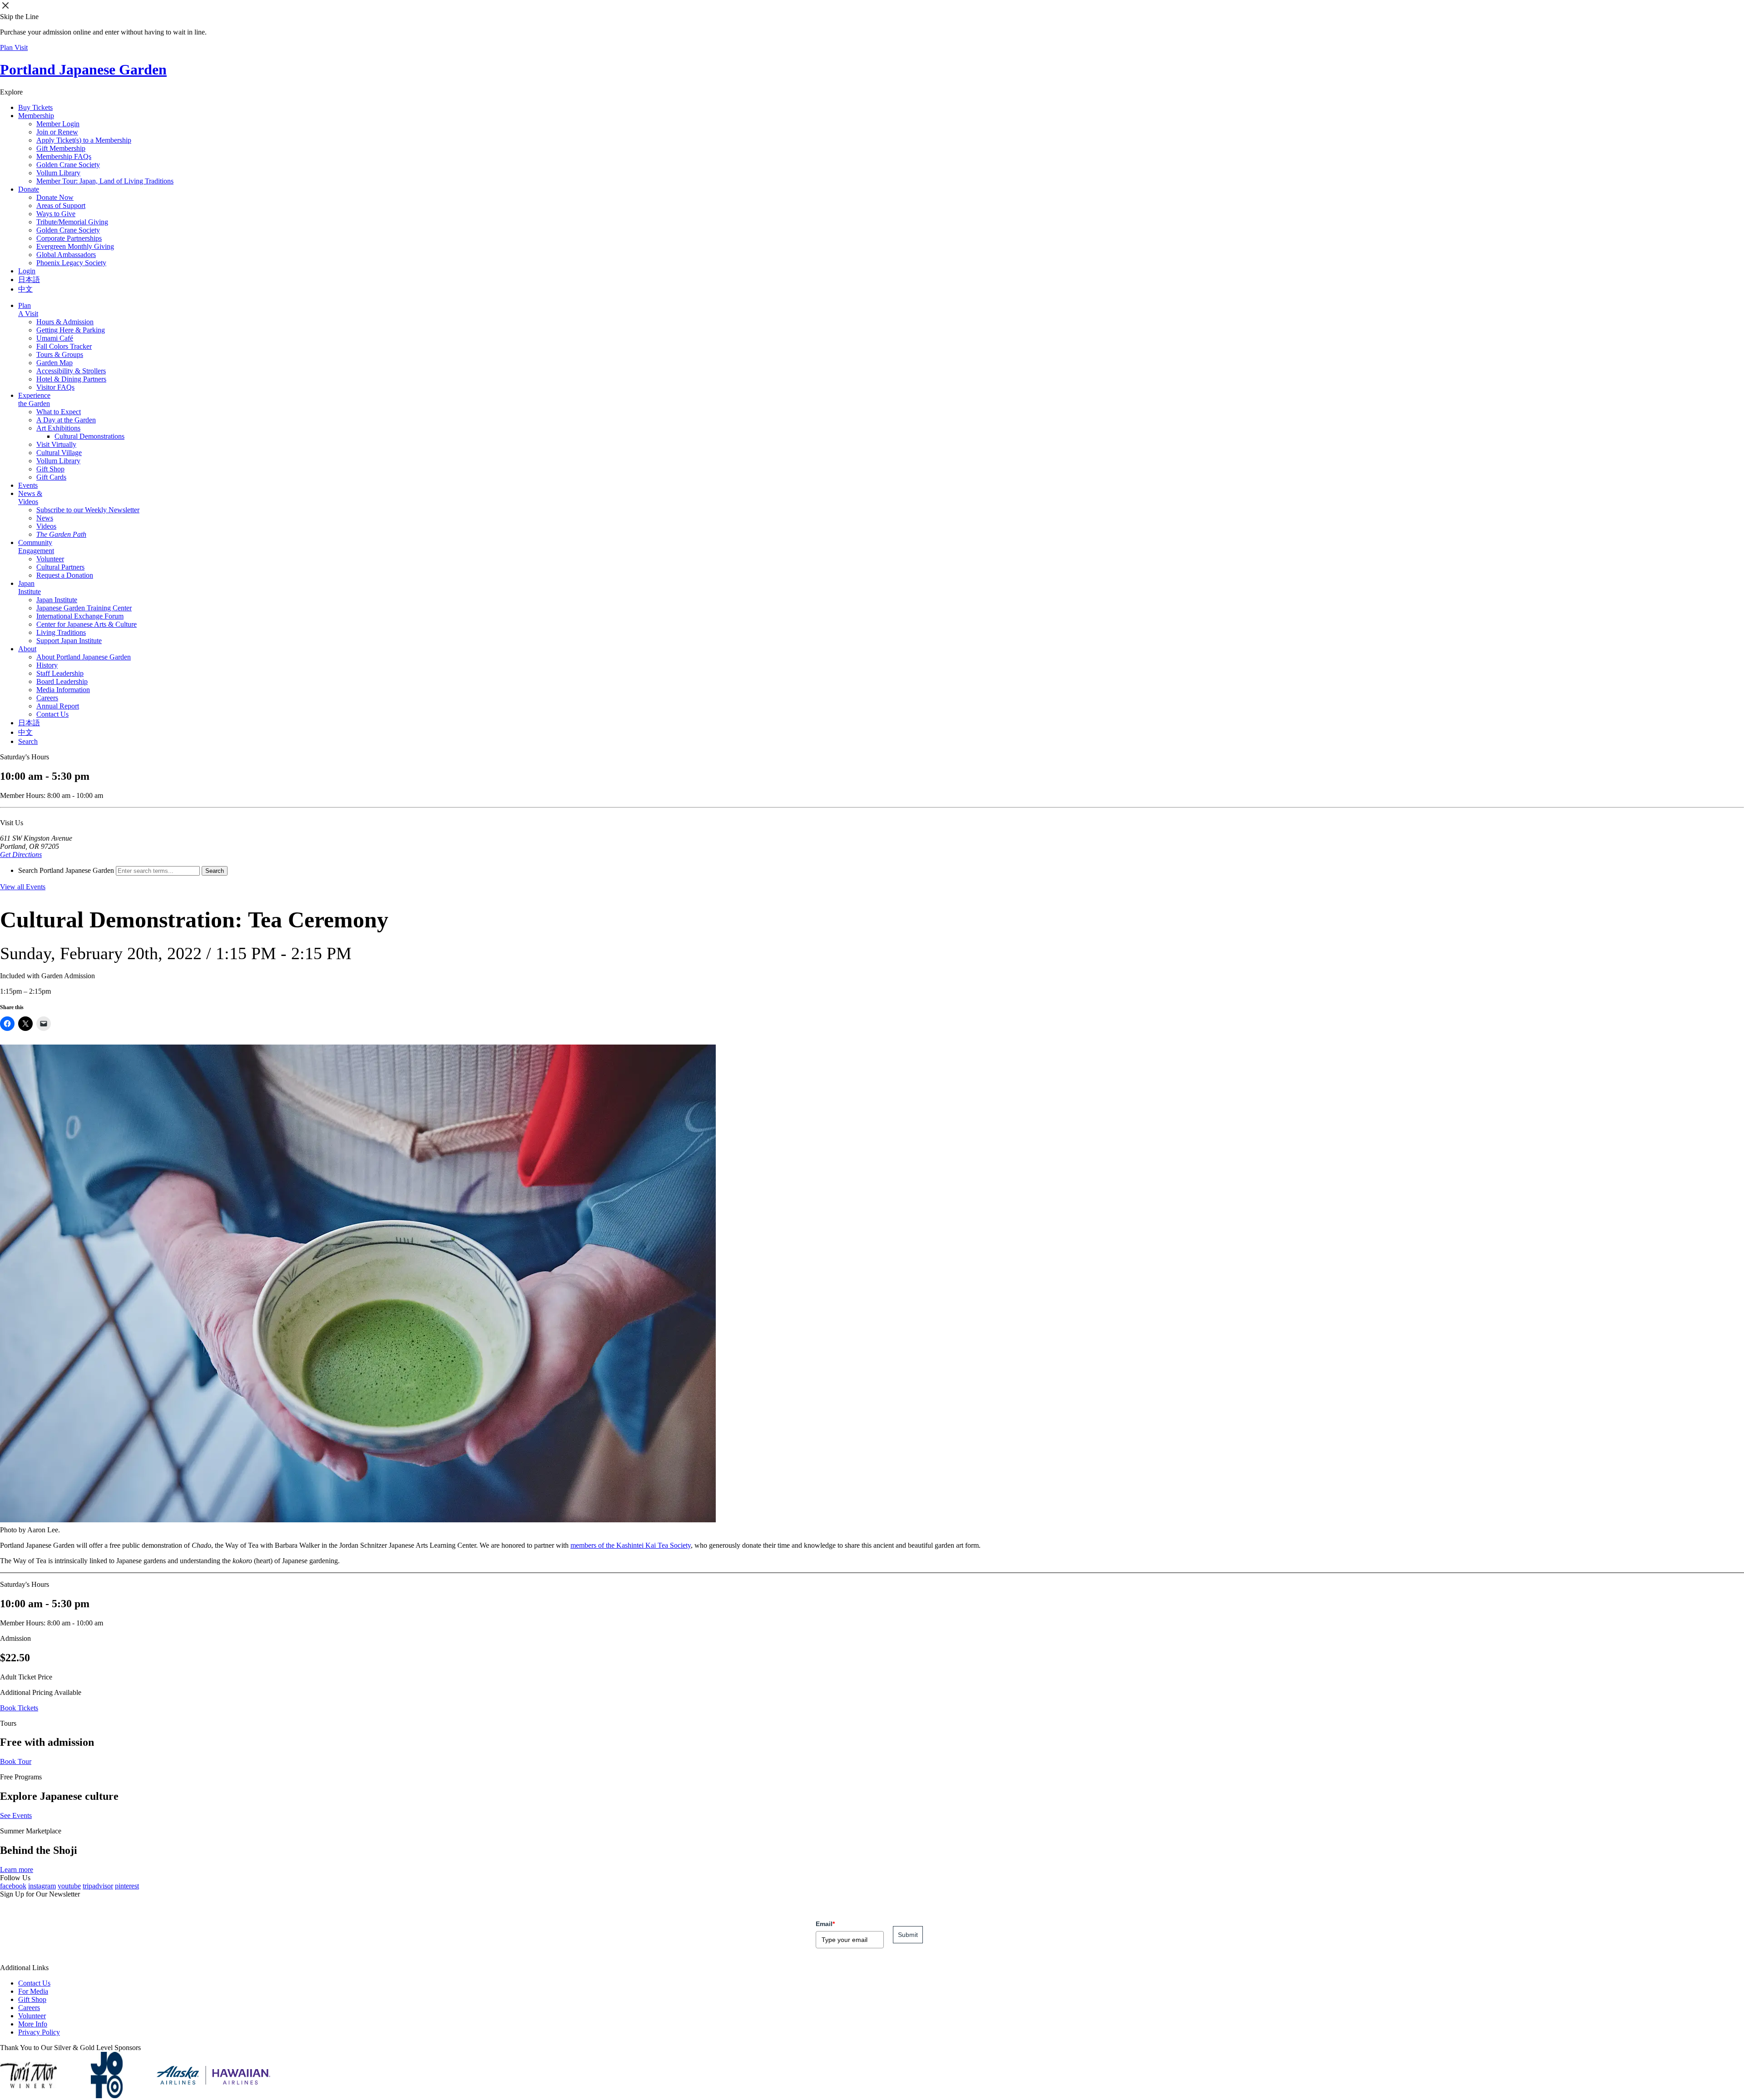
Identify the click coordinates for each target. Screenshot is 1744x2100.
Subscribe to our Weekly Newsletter (88, 510)
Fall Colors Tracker (64, 346)
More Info (33, 2024)
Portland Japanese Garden (83, 69)
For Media (33, 1991)
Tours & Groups (60, 354)
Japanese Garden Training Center (84, 608)
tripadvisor (98, 1886)
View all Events (23, 887)
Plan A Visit (28, 310)
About (27, 649)
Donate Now (55, 197)
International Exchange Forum (80, 616)
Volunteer (50, 559)
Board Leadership (62, 681)
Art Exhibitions (58, 428)
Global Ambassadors (66, 255)
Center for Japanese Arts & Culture (87, 624)
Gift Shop (50, 469)
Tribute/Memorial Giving (72, 222)
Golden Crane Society (68, 165)
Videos (46, 526)
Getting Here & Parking (71, 330)
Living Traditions (61, 632)
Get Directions (21, 854)
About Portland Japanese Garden (84, 657)
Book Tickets (19, 1708)
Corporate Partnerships (69, 238)
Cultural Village (59, 453)
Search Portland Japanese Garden (66, 870)
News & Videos (30, 498)
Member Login (58, 124)
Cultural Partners (60, 567)
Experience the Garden (34, 399)
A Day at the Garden (66, 420)
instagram (42, 1886)
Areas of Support (61, 206)
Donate (29, 189)
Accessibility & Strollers (71, 371)
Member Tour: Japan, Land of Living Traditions (105, 181)
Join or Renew (57, 132)
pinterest (127, 1886)
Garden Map (54, 363)
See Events (16, 1815)
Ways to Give (56, 214)
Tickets (35, 107)
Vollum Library (58, 173)
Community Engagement (36, 547)
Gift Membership (61, 148)
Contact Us (52, 714)
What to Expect (59, 412)
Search (28, 741)
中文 (25, 289)
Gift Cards (51, 477)
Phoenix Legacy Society (71, 263)
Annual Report (58, 706)
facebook (13, 1886)
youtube (69, 1886)
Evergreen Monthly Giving (75, 246)
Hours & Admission (65, 322)
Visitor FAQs (55, 387)
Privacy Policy (39, 2032)
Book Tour (16, 1761)
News (45, 518)
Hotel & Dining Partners (71, 379)
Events (28, 485)
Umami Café (55, 338)
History (47, 665)
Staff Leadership (60, 673)
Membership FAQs (64, 156)
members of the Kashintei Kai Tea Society (631, 1545)
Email (825, 1924)
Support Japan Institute (69, 641)
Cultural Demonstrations (89, 436)
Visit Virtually (56, 444)
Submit (908, 1935)
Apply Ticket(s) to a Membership (84, 140)
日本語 (29, 280)
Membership (36, 116)
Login (27, 271)
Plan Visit (14, 47)
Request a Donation (65, 575)
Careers (47, 698)
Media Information (63, 690)
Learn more (17, 1870)
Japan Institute (30, 587)
